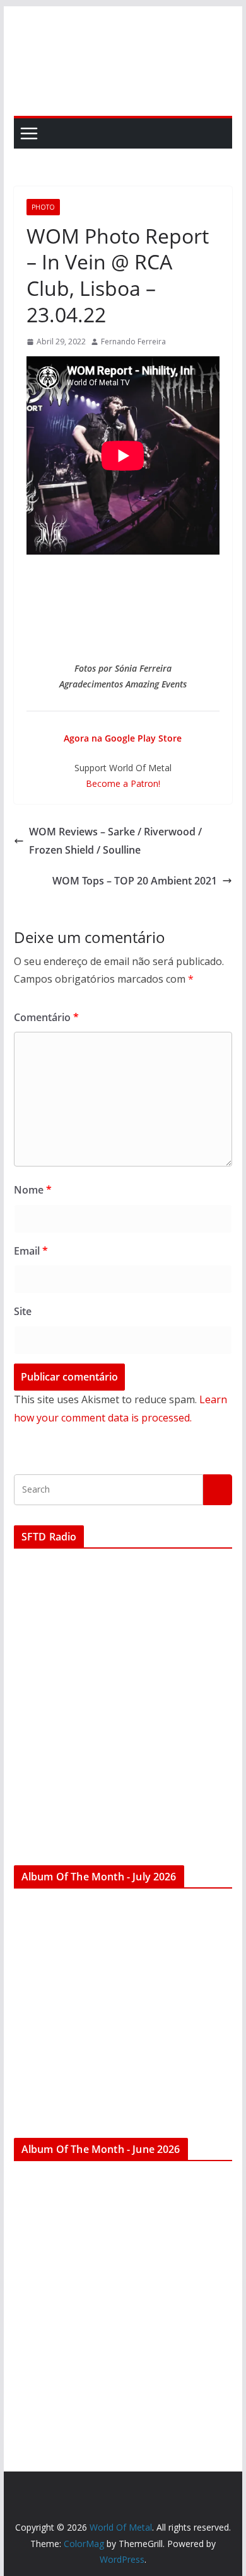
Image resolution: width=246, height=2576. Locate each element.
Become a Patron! (123, 783)
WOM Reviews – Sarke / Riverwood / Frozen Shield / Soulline (115, 841)
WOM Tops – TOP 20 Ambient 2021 (135, 881)
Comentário (46, 1017)
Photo (43, 207)
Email (31, 1251)
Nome (33, 1190)
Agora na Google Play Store (123, 738)
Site (23, 1311)
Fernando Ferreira (133, 342)
